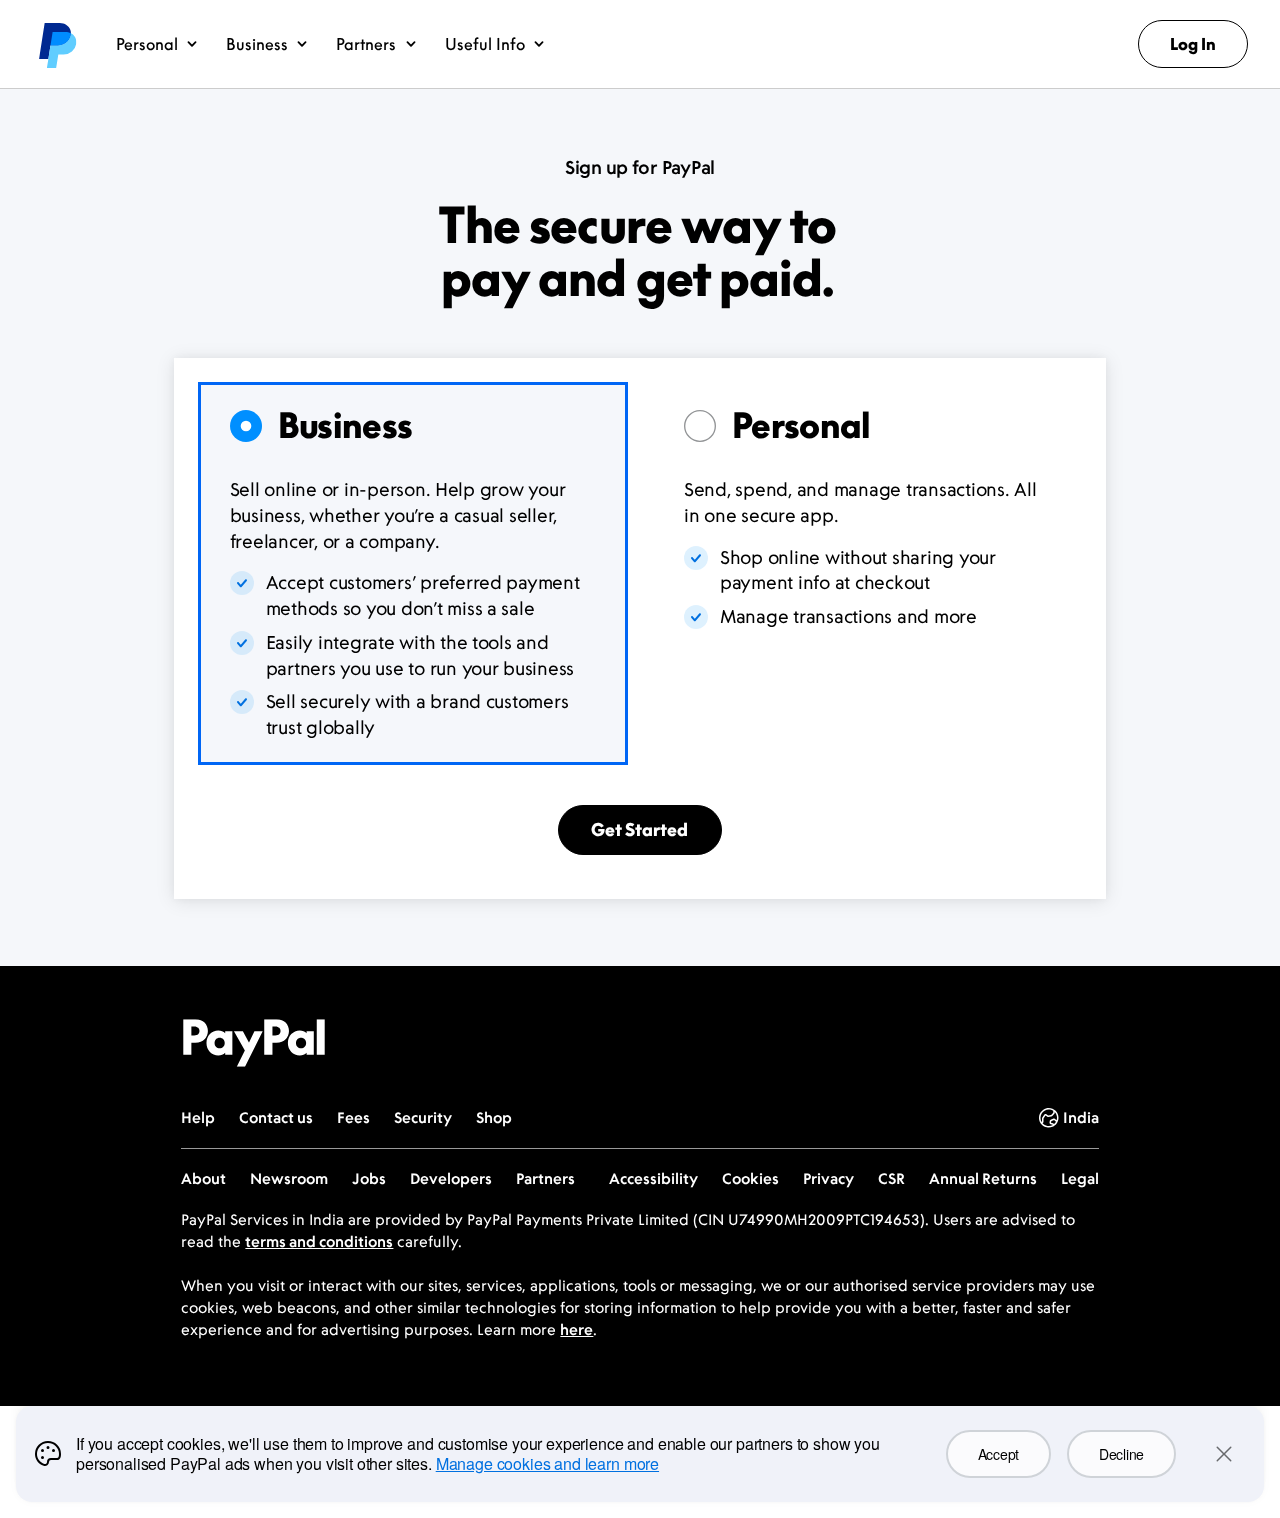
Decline (1121, 1454)
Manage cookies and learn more (547, 1463)
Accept (998, 1454)
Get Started (639, 829)
